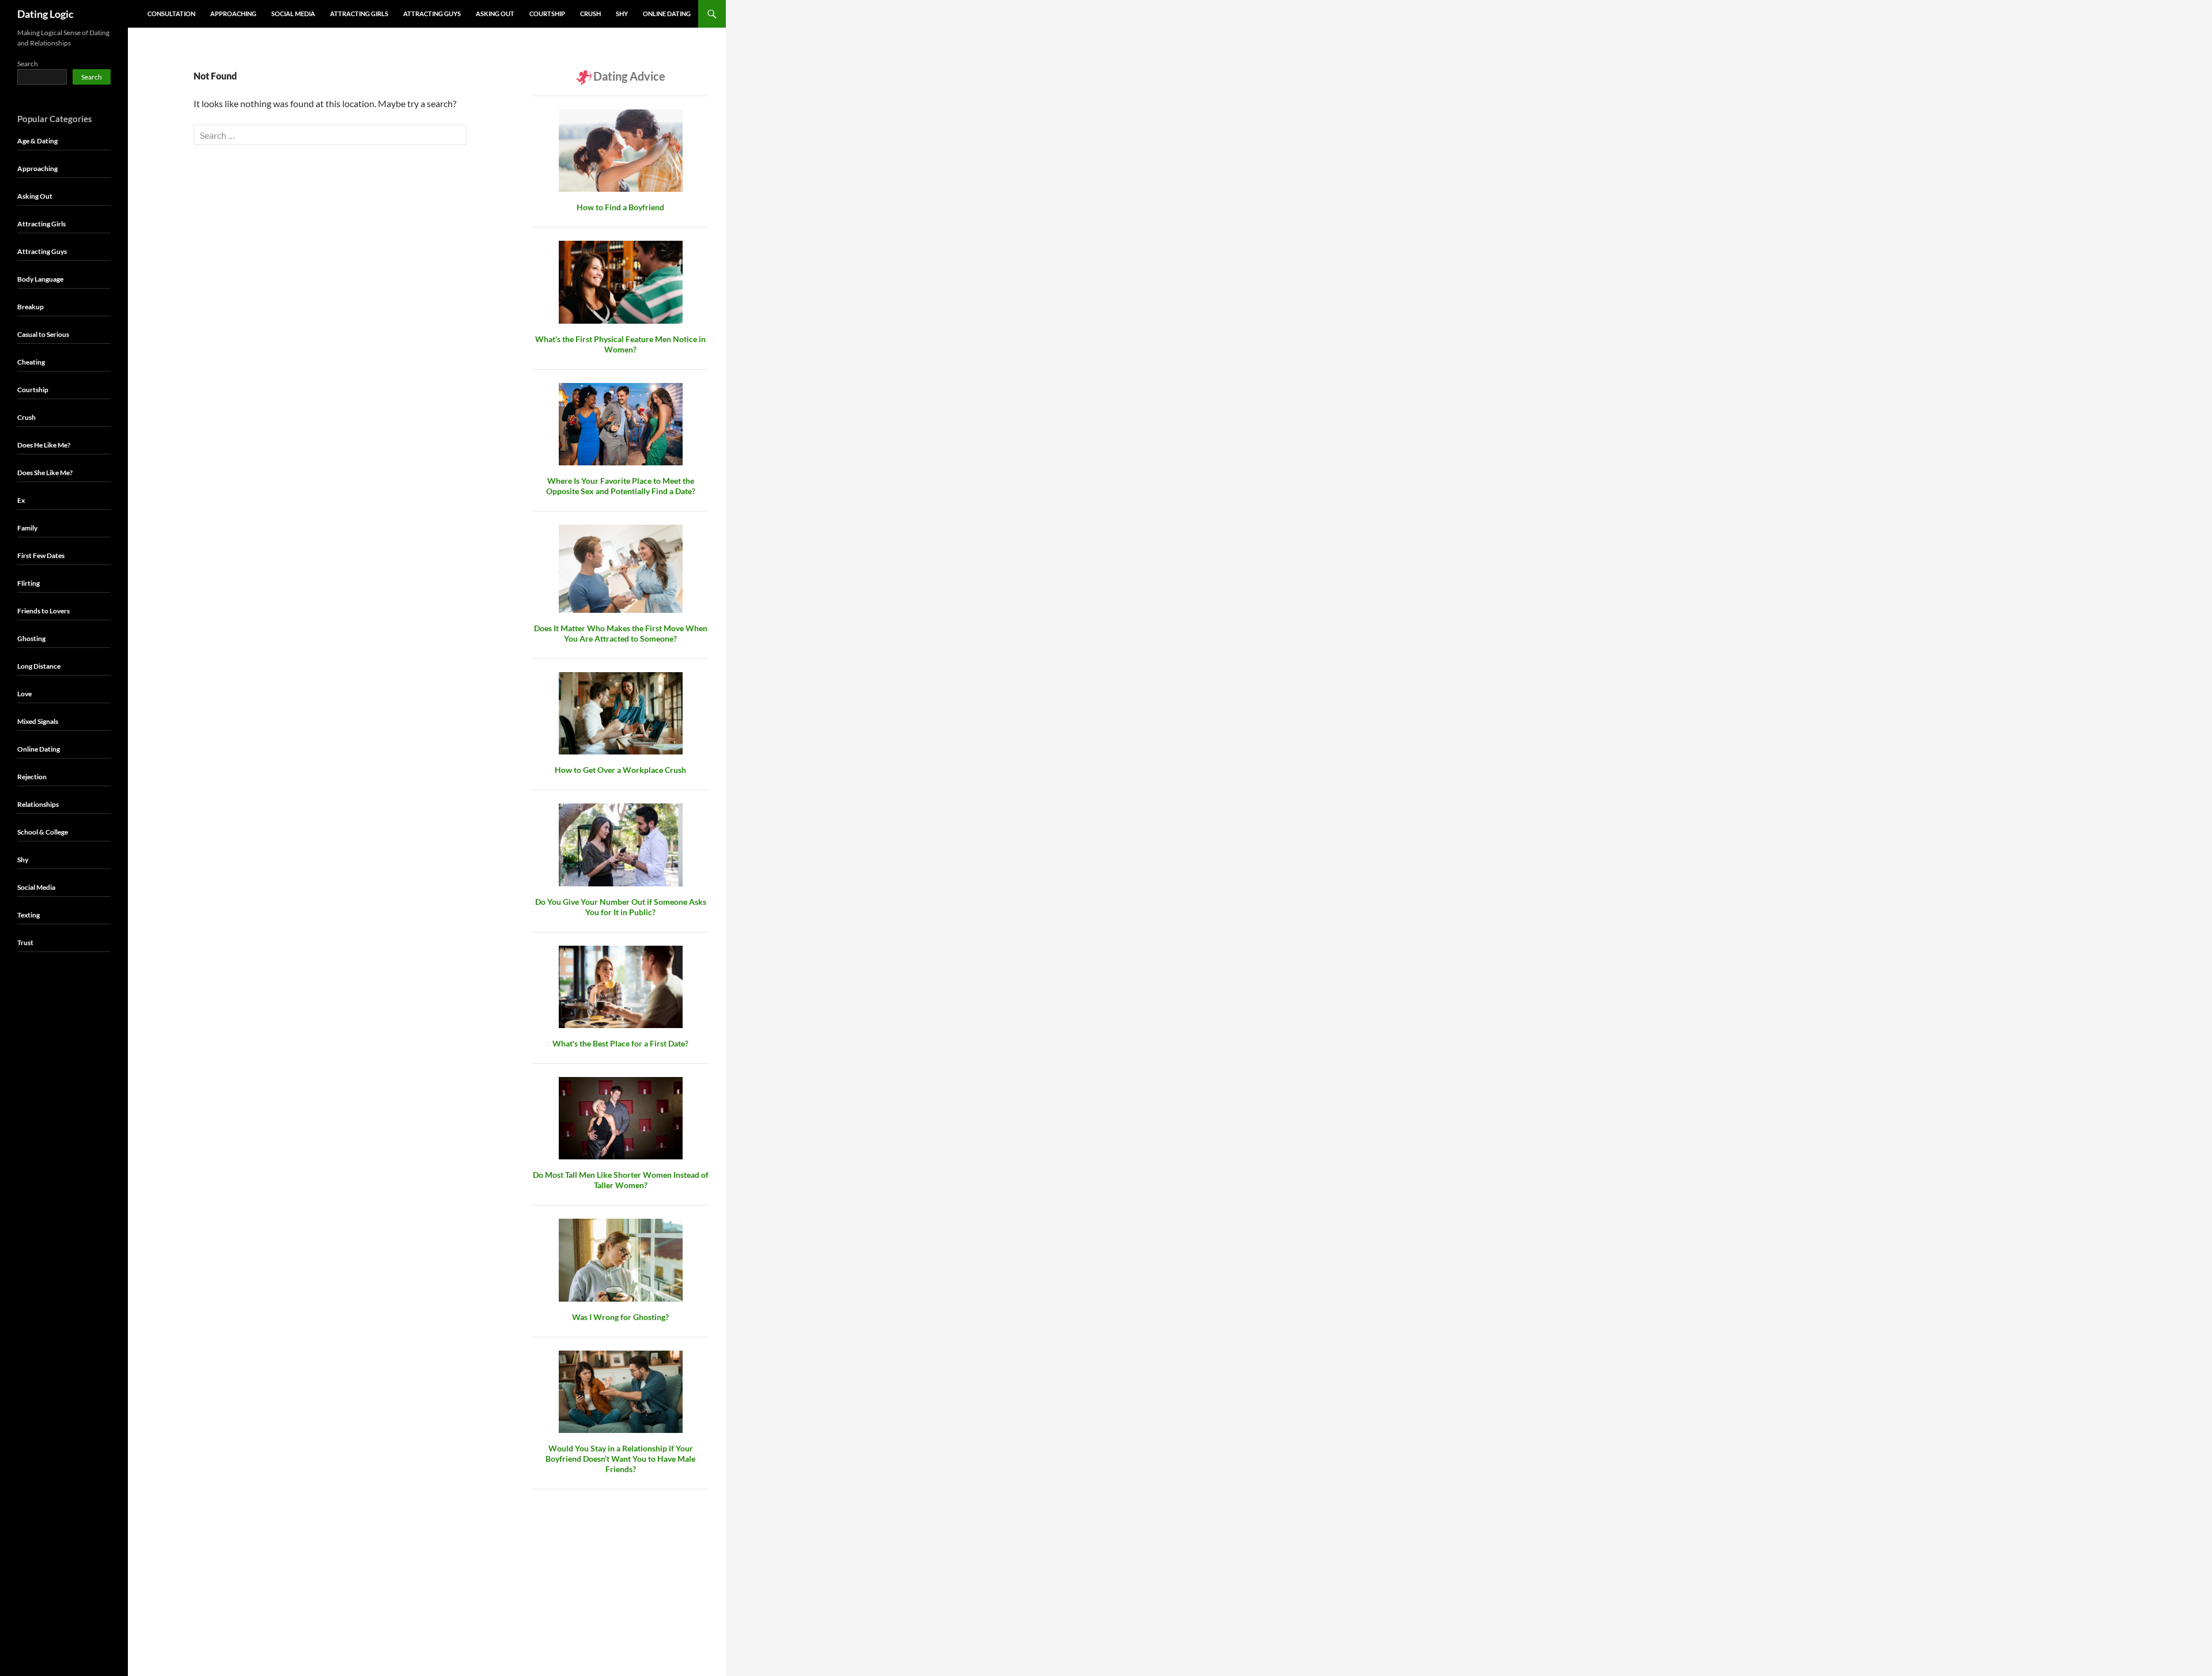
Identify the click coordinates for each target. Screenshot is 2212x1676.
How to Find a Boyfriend (620, 207)
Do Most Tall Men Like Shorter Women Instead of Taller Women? (621, 1180)
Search (28, 64)
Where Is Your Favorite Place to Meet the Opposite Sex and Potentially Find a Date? (621, 486)
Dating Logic (46, 14)
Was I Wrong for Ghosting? (620, 1317)
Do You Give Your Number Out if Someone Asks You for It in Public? (621, 907)
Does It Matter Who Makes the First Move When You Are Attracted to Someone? (621, 633)
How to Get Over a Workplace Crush (620, 770)
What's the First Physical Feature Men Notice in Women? (620, 344)
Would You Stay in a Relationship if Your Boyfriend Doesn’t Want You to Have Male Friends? (620, 1459)
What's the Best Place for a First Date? (620, 1043)
